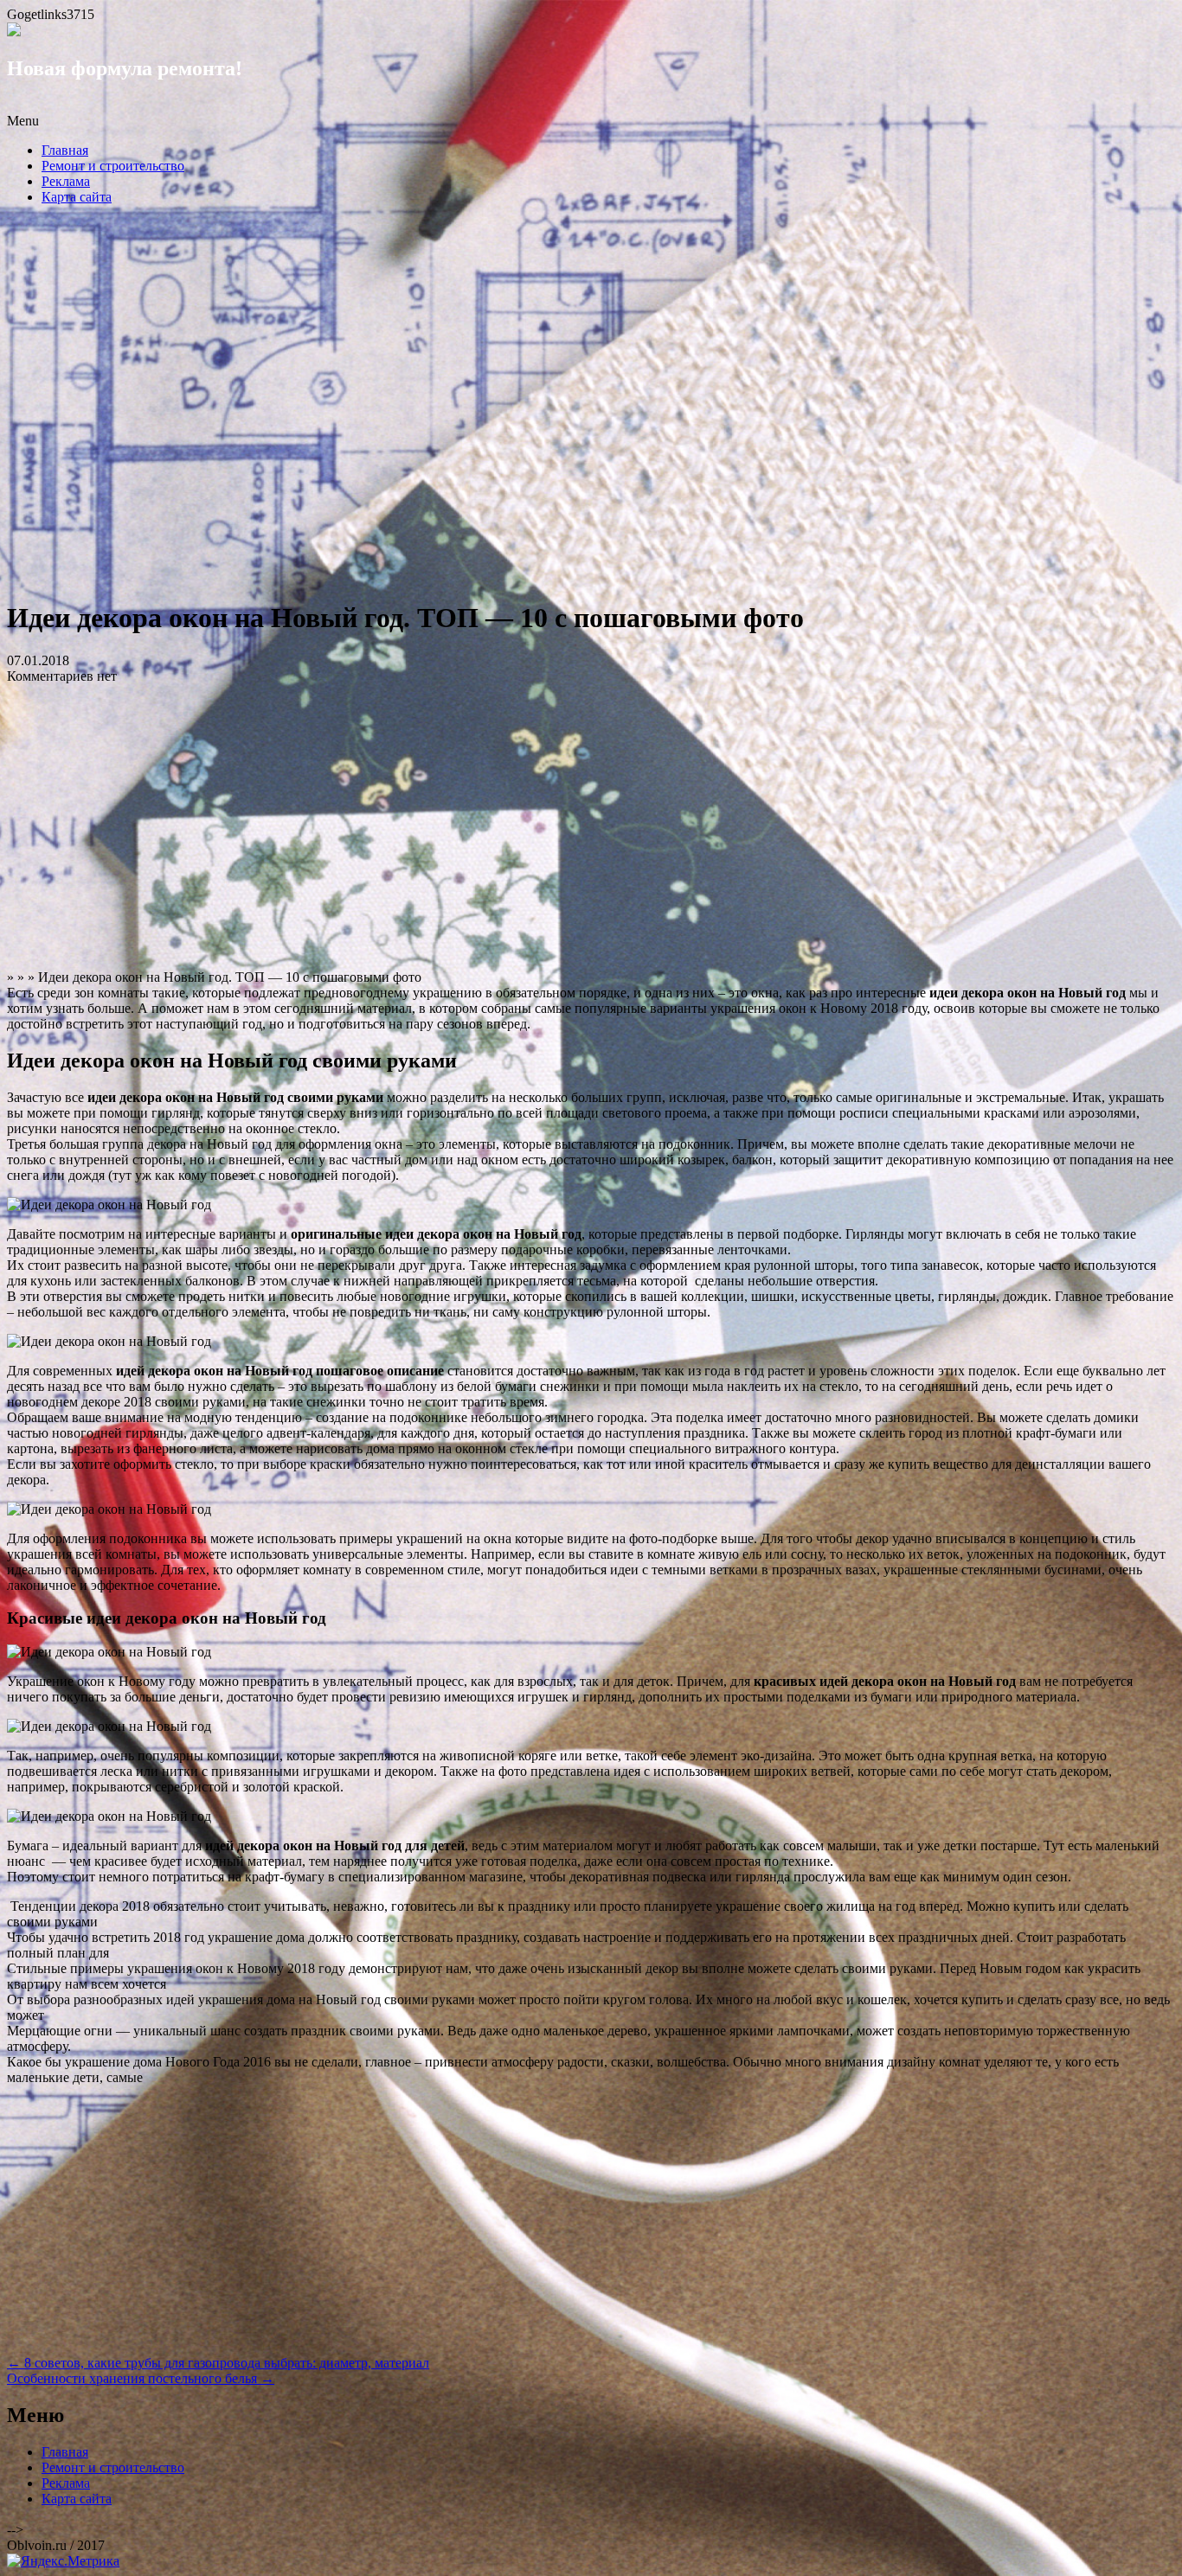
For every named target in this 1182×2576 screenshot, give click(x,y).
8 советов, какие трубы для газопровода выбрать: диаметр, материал (218, 2363)
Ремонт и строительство (113, 166)
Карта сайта (77, 197)
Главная (65, 150)
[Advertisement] (591, 407)
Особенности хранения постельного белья (141, 2378)
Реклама (66, 181)
